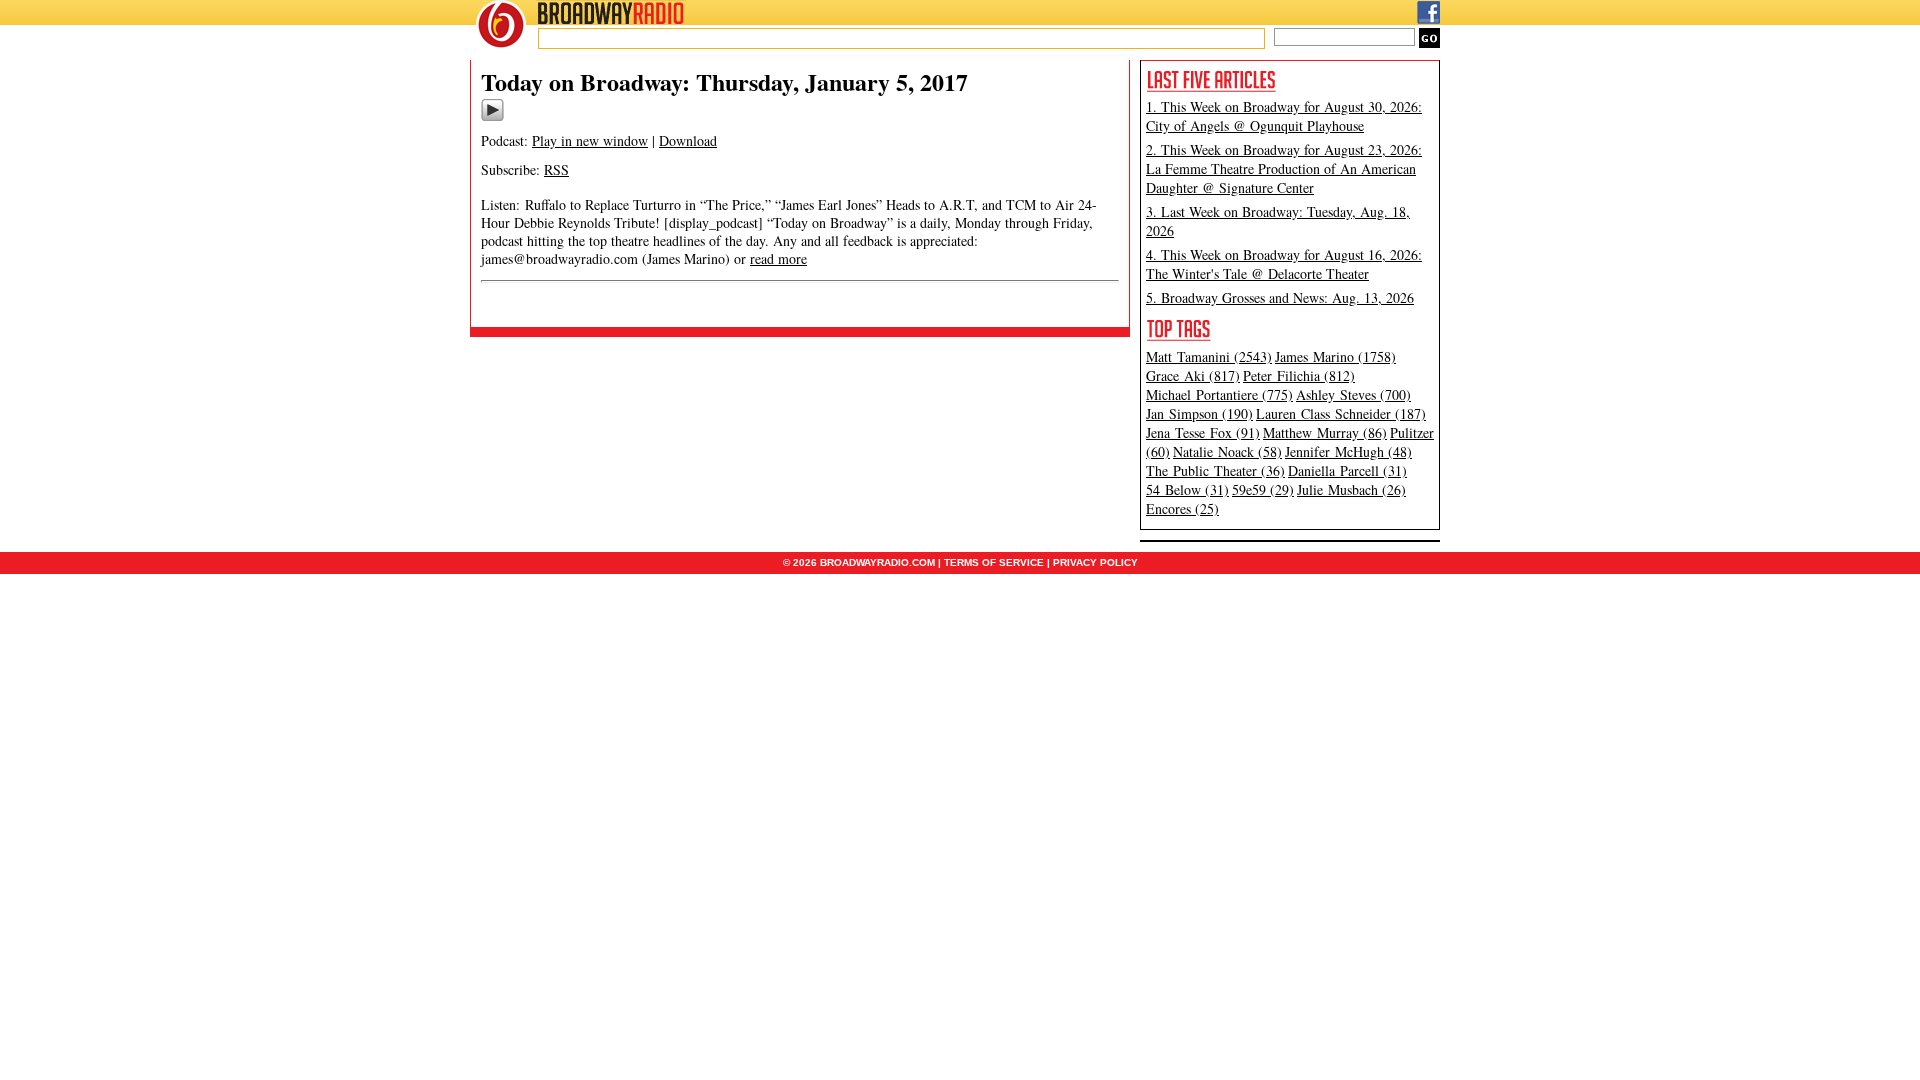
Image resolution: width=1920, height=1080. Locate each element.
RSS (556, 169)
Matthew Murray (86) (1325, 432)
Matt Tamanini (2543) (1209, 356)
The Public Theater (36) (1215, 470)
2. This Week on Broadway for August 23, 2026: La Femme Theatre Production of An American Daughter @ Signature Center (1284, 168)
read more (778, 258)
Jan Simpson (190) (1199, 413)
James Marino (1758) (1335, 356)
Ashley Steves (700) (1353, 394)
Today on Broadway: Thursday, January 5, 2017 (724, 81)
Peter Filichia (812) (1299, 375)
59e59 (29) (1263, 489)
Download (688, 140)
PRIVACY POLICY (1095, 562)
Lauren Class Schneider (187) (1341, 413)
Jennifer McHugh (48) (1348, 451)
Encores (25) (1182, 508)
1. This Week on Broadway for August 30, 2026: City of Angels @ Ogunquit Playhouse (1284, 116)
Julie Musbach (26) (1351, 489)
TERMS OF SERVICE (994, 562)
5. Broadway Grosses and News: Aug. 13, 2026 (1280, 297)
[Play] (492, 118)
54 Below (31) (1187, 489)
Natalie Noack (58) (1227, 451)
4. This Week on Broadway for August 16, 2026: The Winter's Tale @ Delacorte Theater (1284, 264)
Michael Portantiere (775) (1219, 394)
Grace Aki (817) (1193, 375)
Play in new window (590, 140)
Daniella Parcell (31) (1347, 470)
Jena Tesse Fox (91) (1203, 432)
